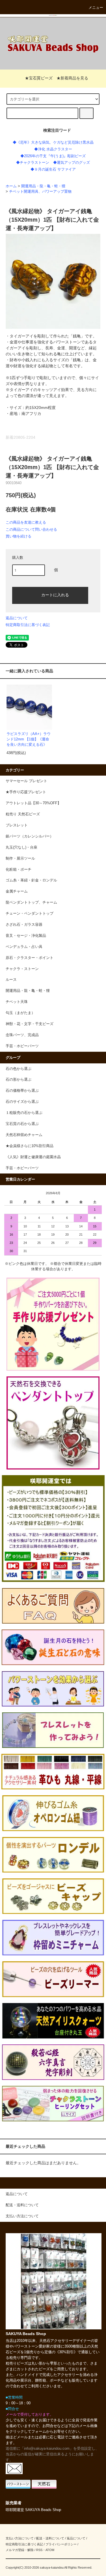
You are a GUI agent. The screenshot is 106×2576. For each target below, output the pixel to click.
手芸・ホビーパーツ (22, 1168)
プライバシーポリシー (61, 2544)
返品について (17, 618)
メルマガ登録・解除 (20, 2550)
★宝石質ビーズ (39, 78)
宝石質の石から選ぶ (22, 1124)
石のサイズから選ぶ (22, 1102)
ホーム (11, 186)
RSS (39, 2550)
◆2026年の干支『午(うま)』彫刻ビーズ (53, 156)
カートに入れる (55, 595)
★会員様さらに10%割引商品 (30, 1146)
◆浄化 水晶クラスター (53, 149)
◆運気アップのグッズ (72, 163)
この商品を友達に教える (26, 522)
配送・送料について (50, 2538)
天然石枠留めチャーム (24, 1135)
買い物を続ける (19, 536)
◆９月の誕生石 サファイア (53, 169)
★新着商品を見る (72, 78)
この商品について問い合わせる (31, 529)
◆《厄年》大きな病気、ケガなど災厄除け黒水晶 (53, 142)
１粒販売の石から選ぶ (24, 1113)
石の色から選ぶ (19, 1069)
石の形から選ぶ (19, 1080)
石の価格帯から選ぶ (22, 1091)
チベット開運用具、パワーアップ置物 (40, 192)
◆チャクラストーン (33, 163)
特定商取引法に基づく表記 (28, 625)
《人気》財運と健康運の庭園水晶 (33, 1157)
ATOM (50, 2550)
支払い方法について (20, 2538)
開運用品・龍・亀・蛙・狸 (43, 186)
